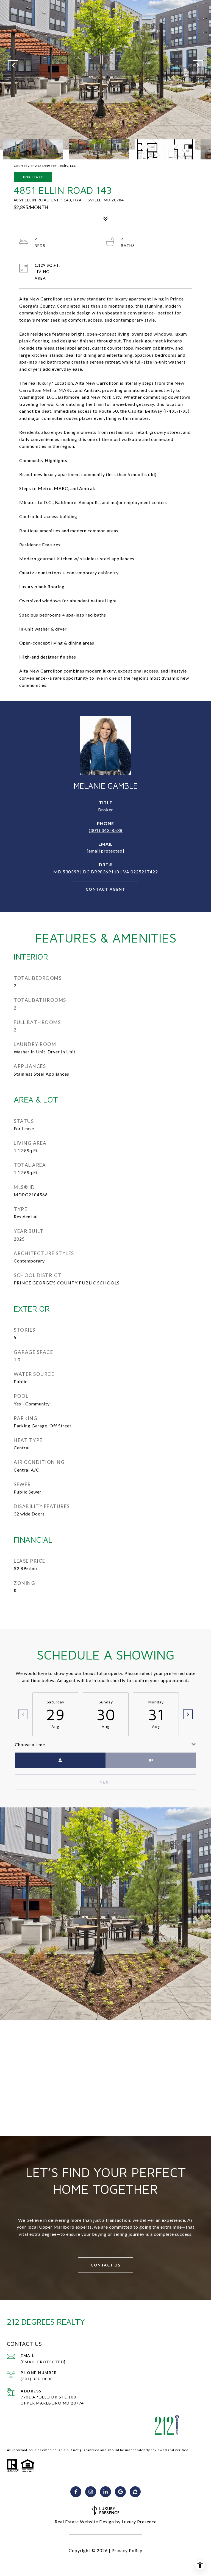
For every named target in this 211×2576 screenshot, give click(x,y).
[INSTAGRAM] (91, 2492)
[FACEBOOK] (76, 2492)
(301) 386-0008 (37, 2379)
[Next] (188, 1714)
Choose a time (30, 1744)
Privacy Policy (127, 2550)
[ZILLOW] (135, 2492)
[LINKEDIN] (105, 2492)
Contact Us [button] (105, 2265)
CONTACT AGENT (106, 889)
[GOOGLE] (120, 2492)
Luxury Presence (139, 2522)
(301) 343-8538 (106, 830)
